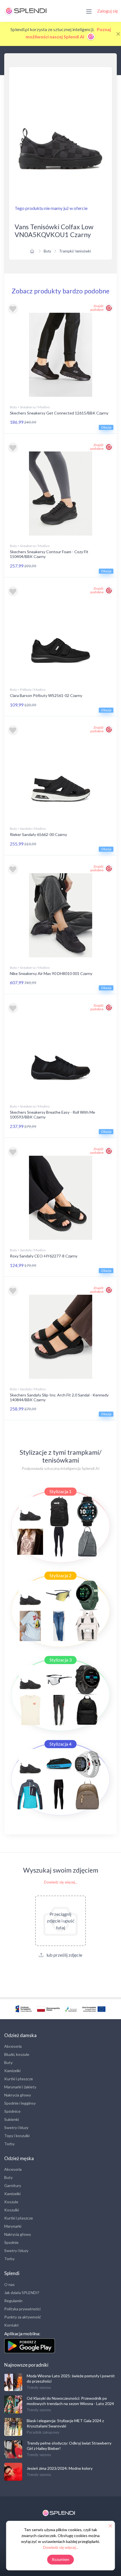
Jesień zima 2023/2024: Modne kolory (60, 2468)
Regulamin (13, 2301)
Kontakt (12, 2325)
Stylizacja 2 (60, 1575)
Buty (47, 251)
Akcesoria (13, 2046)
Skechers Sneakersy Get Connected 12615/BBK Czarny (59, 413)
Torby (9, 2144)
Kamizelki (12, 2071)
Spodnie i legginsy (20, 2103)
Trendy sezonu (39, 2387)
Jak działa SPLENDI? (22, 2293)
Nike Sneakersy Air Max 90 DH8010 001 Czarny (51, 973)
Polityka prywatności (22, 2309)
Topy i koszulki (17, 2136)
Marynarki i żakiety (20, 2087)
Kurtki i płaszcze (19, 2079)
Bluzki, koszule (17, 2054)
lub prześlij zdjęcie (64, 1955)
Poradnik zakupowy (43, 2432)
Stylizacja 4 (60, 1744)
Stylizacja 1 (60, 1491)
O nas (9, 2284)
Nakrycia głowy (18, 2095)
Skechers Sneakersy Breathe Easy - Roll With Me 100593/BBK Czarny (52, 1115)
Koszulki (12, 2210)
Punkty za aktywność (23, 2317)
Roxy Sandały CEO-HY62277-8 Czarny (44, 1256)
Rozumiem (61, 2559)
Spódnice (12, 2111)
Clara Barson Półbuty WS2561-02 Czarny (46, 695)
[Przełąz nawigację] (89, 11)
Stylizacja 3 (60, 1660)
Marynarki (13, 2226)
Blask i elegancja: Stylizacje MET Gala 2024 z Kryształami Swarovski (65, 2423)
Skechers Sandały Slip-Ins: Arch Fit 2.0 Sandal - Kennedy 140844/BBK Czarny (59, 1397)
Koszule (11, 2202)
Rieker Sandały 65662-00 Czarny (38, 834)
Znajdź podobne (97, 308)
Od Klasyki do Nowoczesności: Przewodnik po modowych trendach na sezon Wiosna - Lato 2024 (70, 2401)
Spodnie (11, 2242)
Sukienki (12, 2119)
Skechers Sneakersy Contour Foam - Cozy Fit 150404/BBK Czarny (49, 554)
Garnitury (13, 2185)
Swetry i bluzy (16, 2127)
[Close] (118, 34)
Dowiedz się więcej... (61, 1882)
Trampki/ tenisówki (75, 251)
